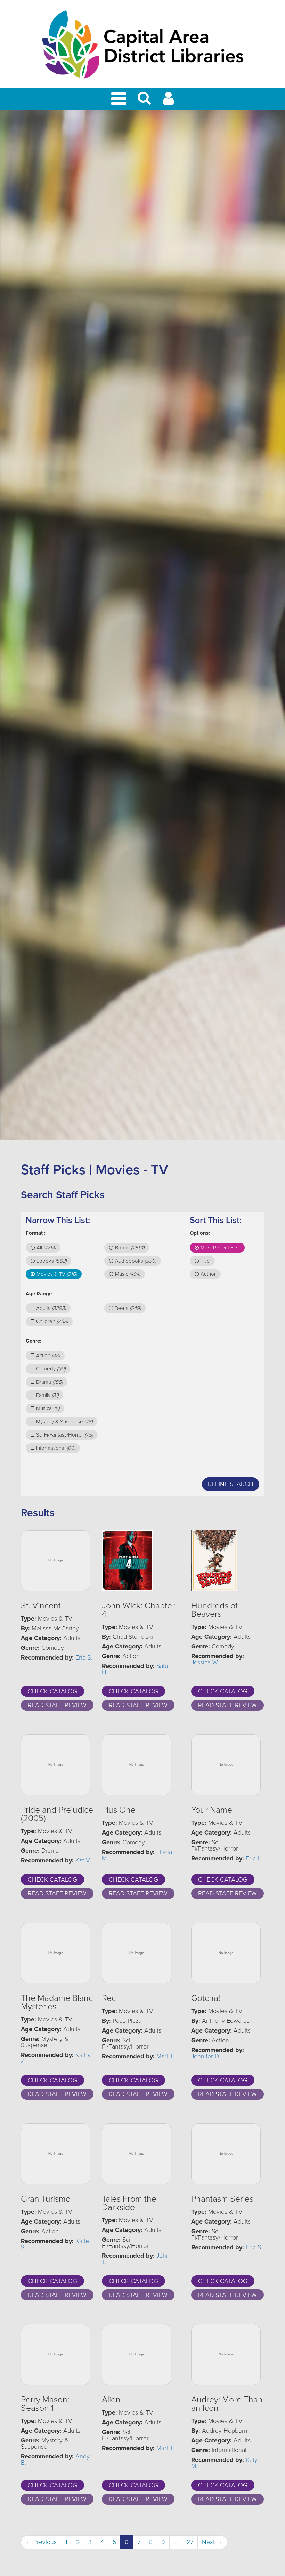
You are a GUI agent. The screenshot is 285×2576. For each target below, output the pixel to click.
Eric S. (84, 1657)
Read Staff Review (57, 1705)
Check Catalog (52, 1691)
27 (190, 2542)
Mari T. (165, 2056)
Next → (212, 2542)
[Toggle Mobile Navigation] (120, 99)
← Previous (41, 2542)
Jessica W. (205, 1662)
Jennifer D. (206, 2056)
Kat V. (83, 1860)
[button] (144, 101)
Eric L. (254, 1858)
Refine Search (231, 1484)
